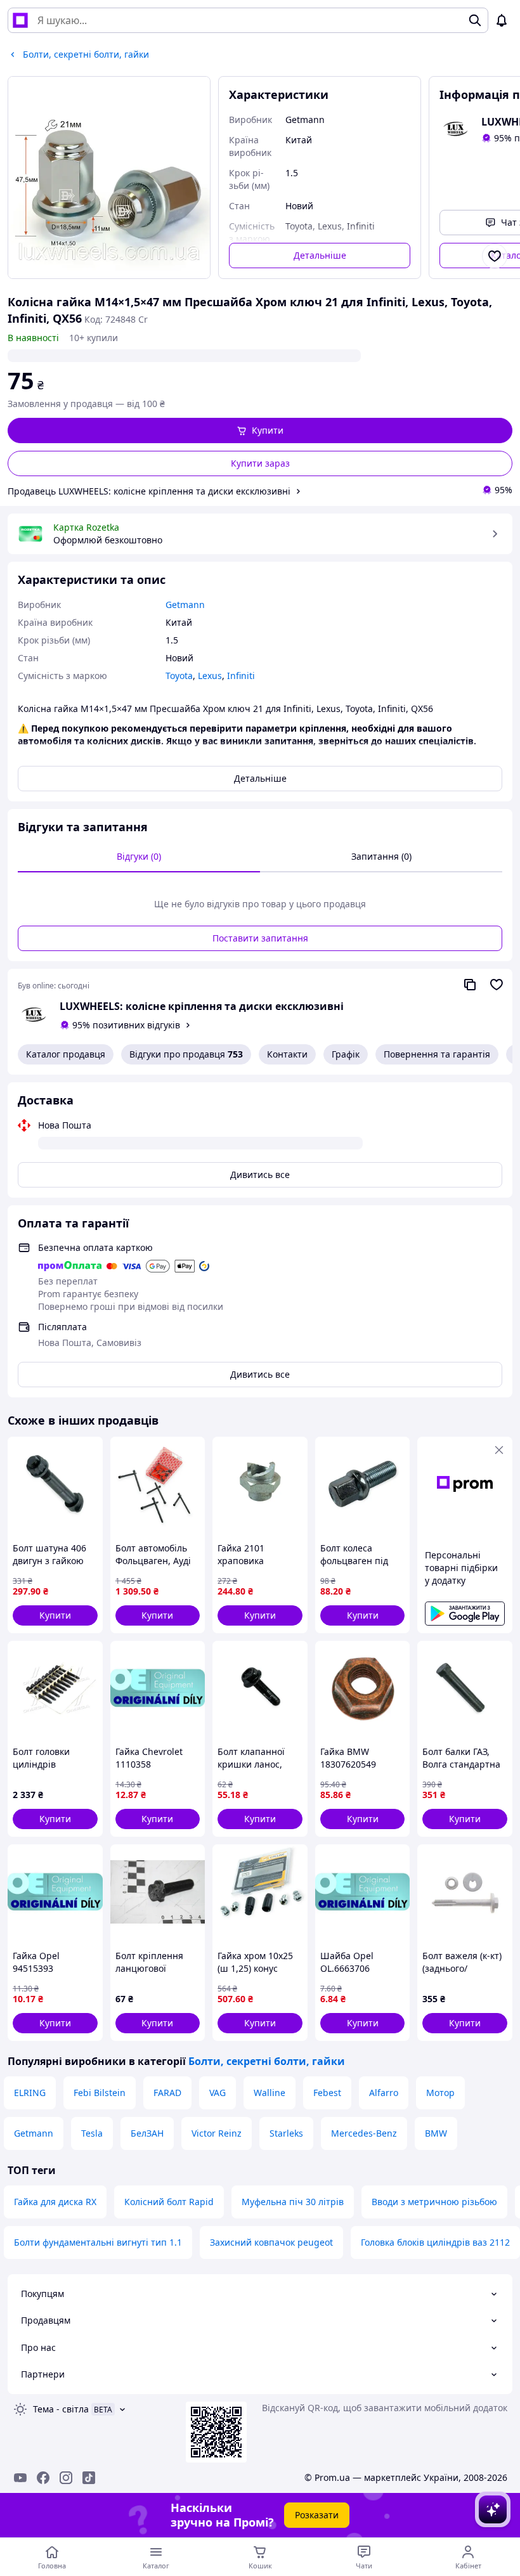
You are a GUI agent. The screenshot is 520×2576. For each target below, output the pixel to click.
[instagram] (66, 2478)
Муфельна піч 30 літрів (293, 2202)
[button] (260, 430)
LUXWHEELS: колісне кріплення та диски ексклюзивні (202, 1006)
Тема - (61, 2409)
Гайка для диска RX (55, 2202)
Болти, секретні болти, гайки (267, 2061)
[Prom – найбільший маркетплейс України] (20, 20)
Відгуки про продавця (186, 1054)
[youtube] (20, 2478)
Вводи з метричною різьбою (434, 2202)
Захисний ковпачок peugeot (271, 2242)
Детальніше (320, 255)
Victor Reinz (217, 2133)
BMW (436, 2133)
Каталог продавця (66, 1054)
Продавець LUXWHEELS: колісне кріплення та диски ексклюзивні (149, 491)
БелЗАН (147, 2133)
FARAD (167, 2093)
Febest (327, 2093)
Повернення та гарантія (437, 1054)
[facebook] (43, 2478)
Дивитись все (260, 1175)
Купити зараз (260, 463)
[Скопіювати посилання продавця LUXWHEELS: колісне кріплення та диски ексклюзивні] (470, 985)
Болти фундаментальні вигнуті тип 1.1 (98, 2242)
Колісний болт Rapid (169, 2202)
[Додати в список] (495, 256)
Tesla (92, 2133)
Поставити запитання (260, 938)
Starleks (286, 2133)
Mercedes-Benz (364, 2133)
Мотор (440, 2093)
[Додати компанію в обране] (497, 985)
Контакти (287, 1054)
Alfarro (384, 2093)
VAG (218, 2093)
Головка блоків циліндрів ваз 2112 (435, 2242)
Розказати (317, 2515)
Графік (346, 1054)
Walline (270, 2093)
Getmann (34, 2133)
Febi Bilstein (100, 2093)
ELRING (30, 2093)
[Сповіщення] (502, 20)
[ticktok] (89, 2478)
